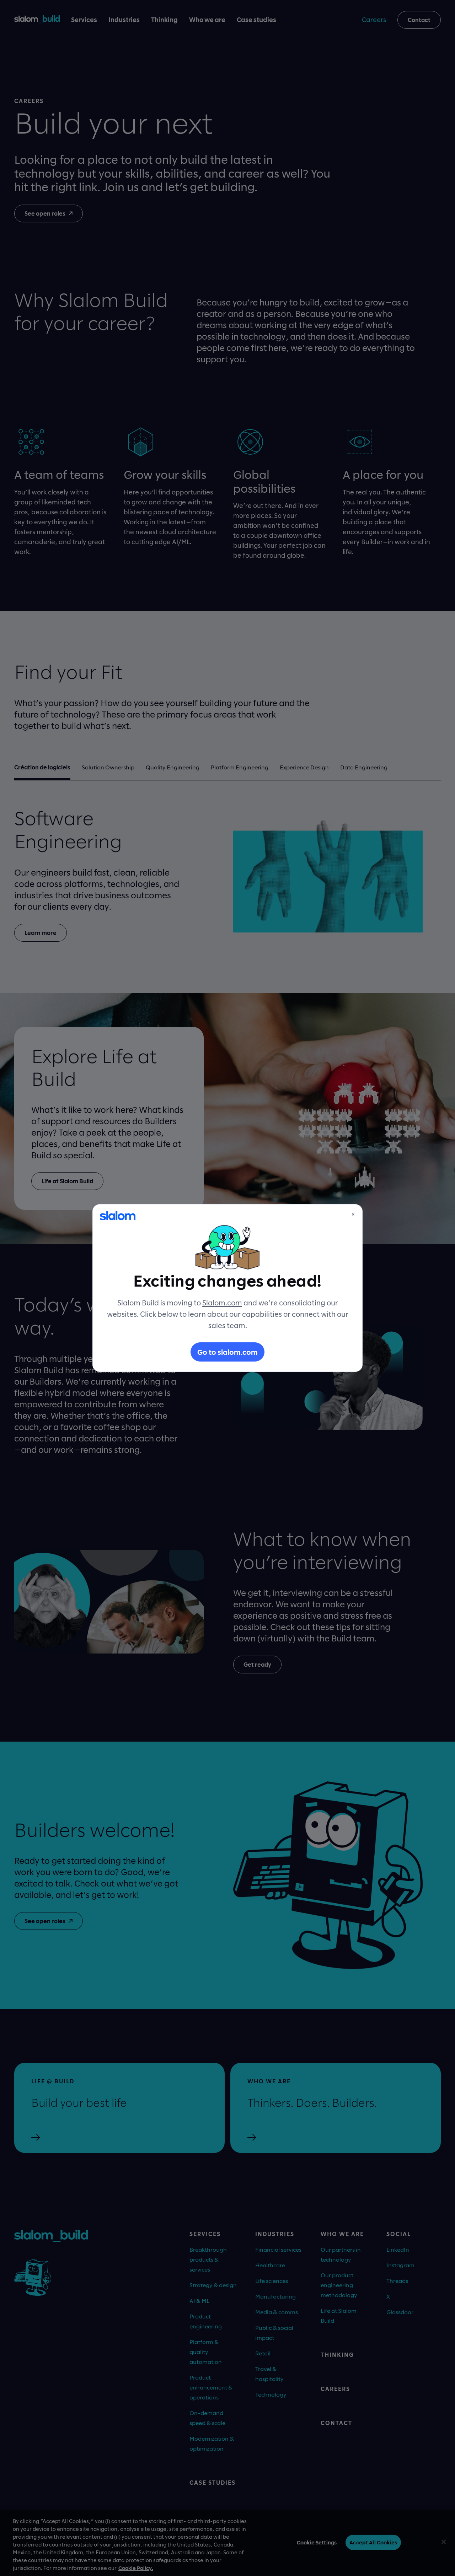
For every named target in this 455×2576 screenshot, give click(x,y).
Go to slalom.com (227, 1352)
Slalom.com (222, 1303)
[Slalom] (118, 1216)
